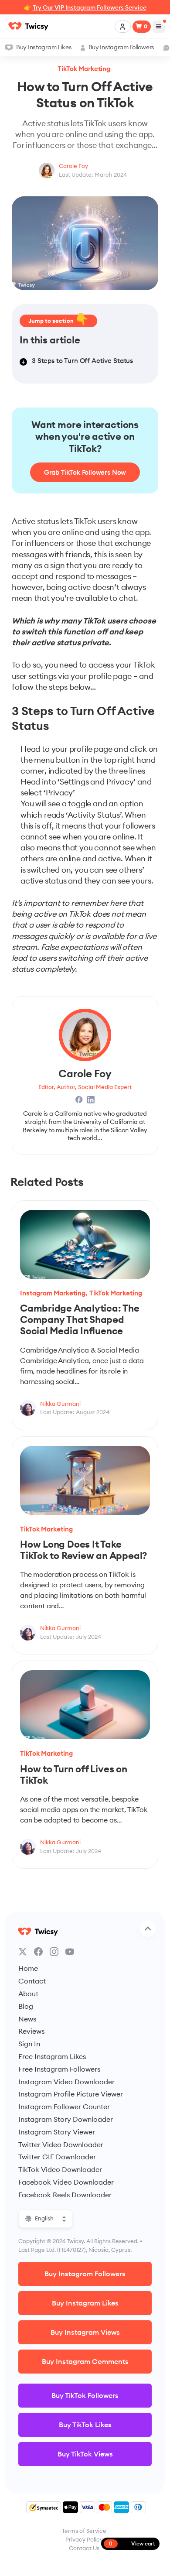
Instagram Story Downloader (66, 2119)
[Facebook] (38, 1952)
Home (28, 1968)
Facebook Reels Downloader (65, 2195)
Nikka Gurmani (60, 1404)
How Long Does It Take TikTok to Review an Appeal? (83, 1550)
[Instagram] (54, 1952)
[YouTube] (70, 1952)
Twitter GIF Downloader (57, 2157)
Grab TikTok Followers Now (85, 472)
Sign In (29, 2044)
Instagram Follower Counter (64, 2107)
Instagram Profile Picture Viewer (71, 2094)
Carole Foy (73, 166)
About (28, 1994)
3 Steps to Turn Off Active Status (82, 361)
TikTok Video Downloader (60, 2169)
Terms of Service (84, 2531)
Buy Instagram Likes (44, 47)
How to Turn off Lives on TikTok (74, 1774)
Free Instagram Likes (52, 2056)
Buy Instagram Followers (121, 47)
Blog (26, 2006)
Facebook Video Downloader (66, 2182)
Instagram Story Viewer (57, 2132)
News (27, 2019)
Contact (32, 1981)
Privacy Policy (84, 2539)
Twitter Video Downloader (61, 2144)
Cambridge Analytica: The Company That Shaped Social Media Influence (80, 1319)
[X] (23, 1952)
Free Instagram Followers (59, 2069)
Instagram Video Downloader (66, 2082)
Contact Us (84, 2548)
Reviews (31, 2031)
